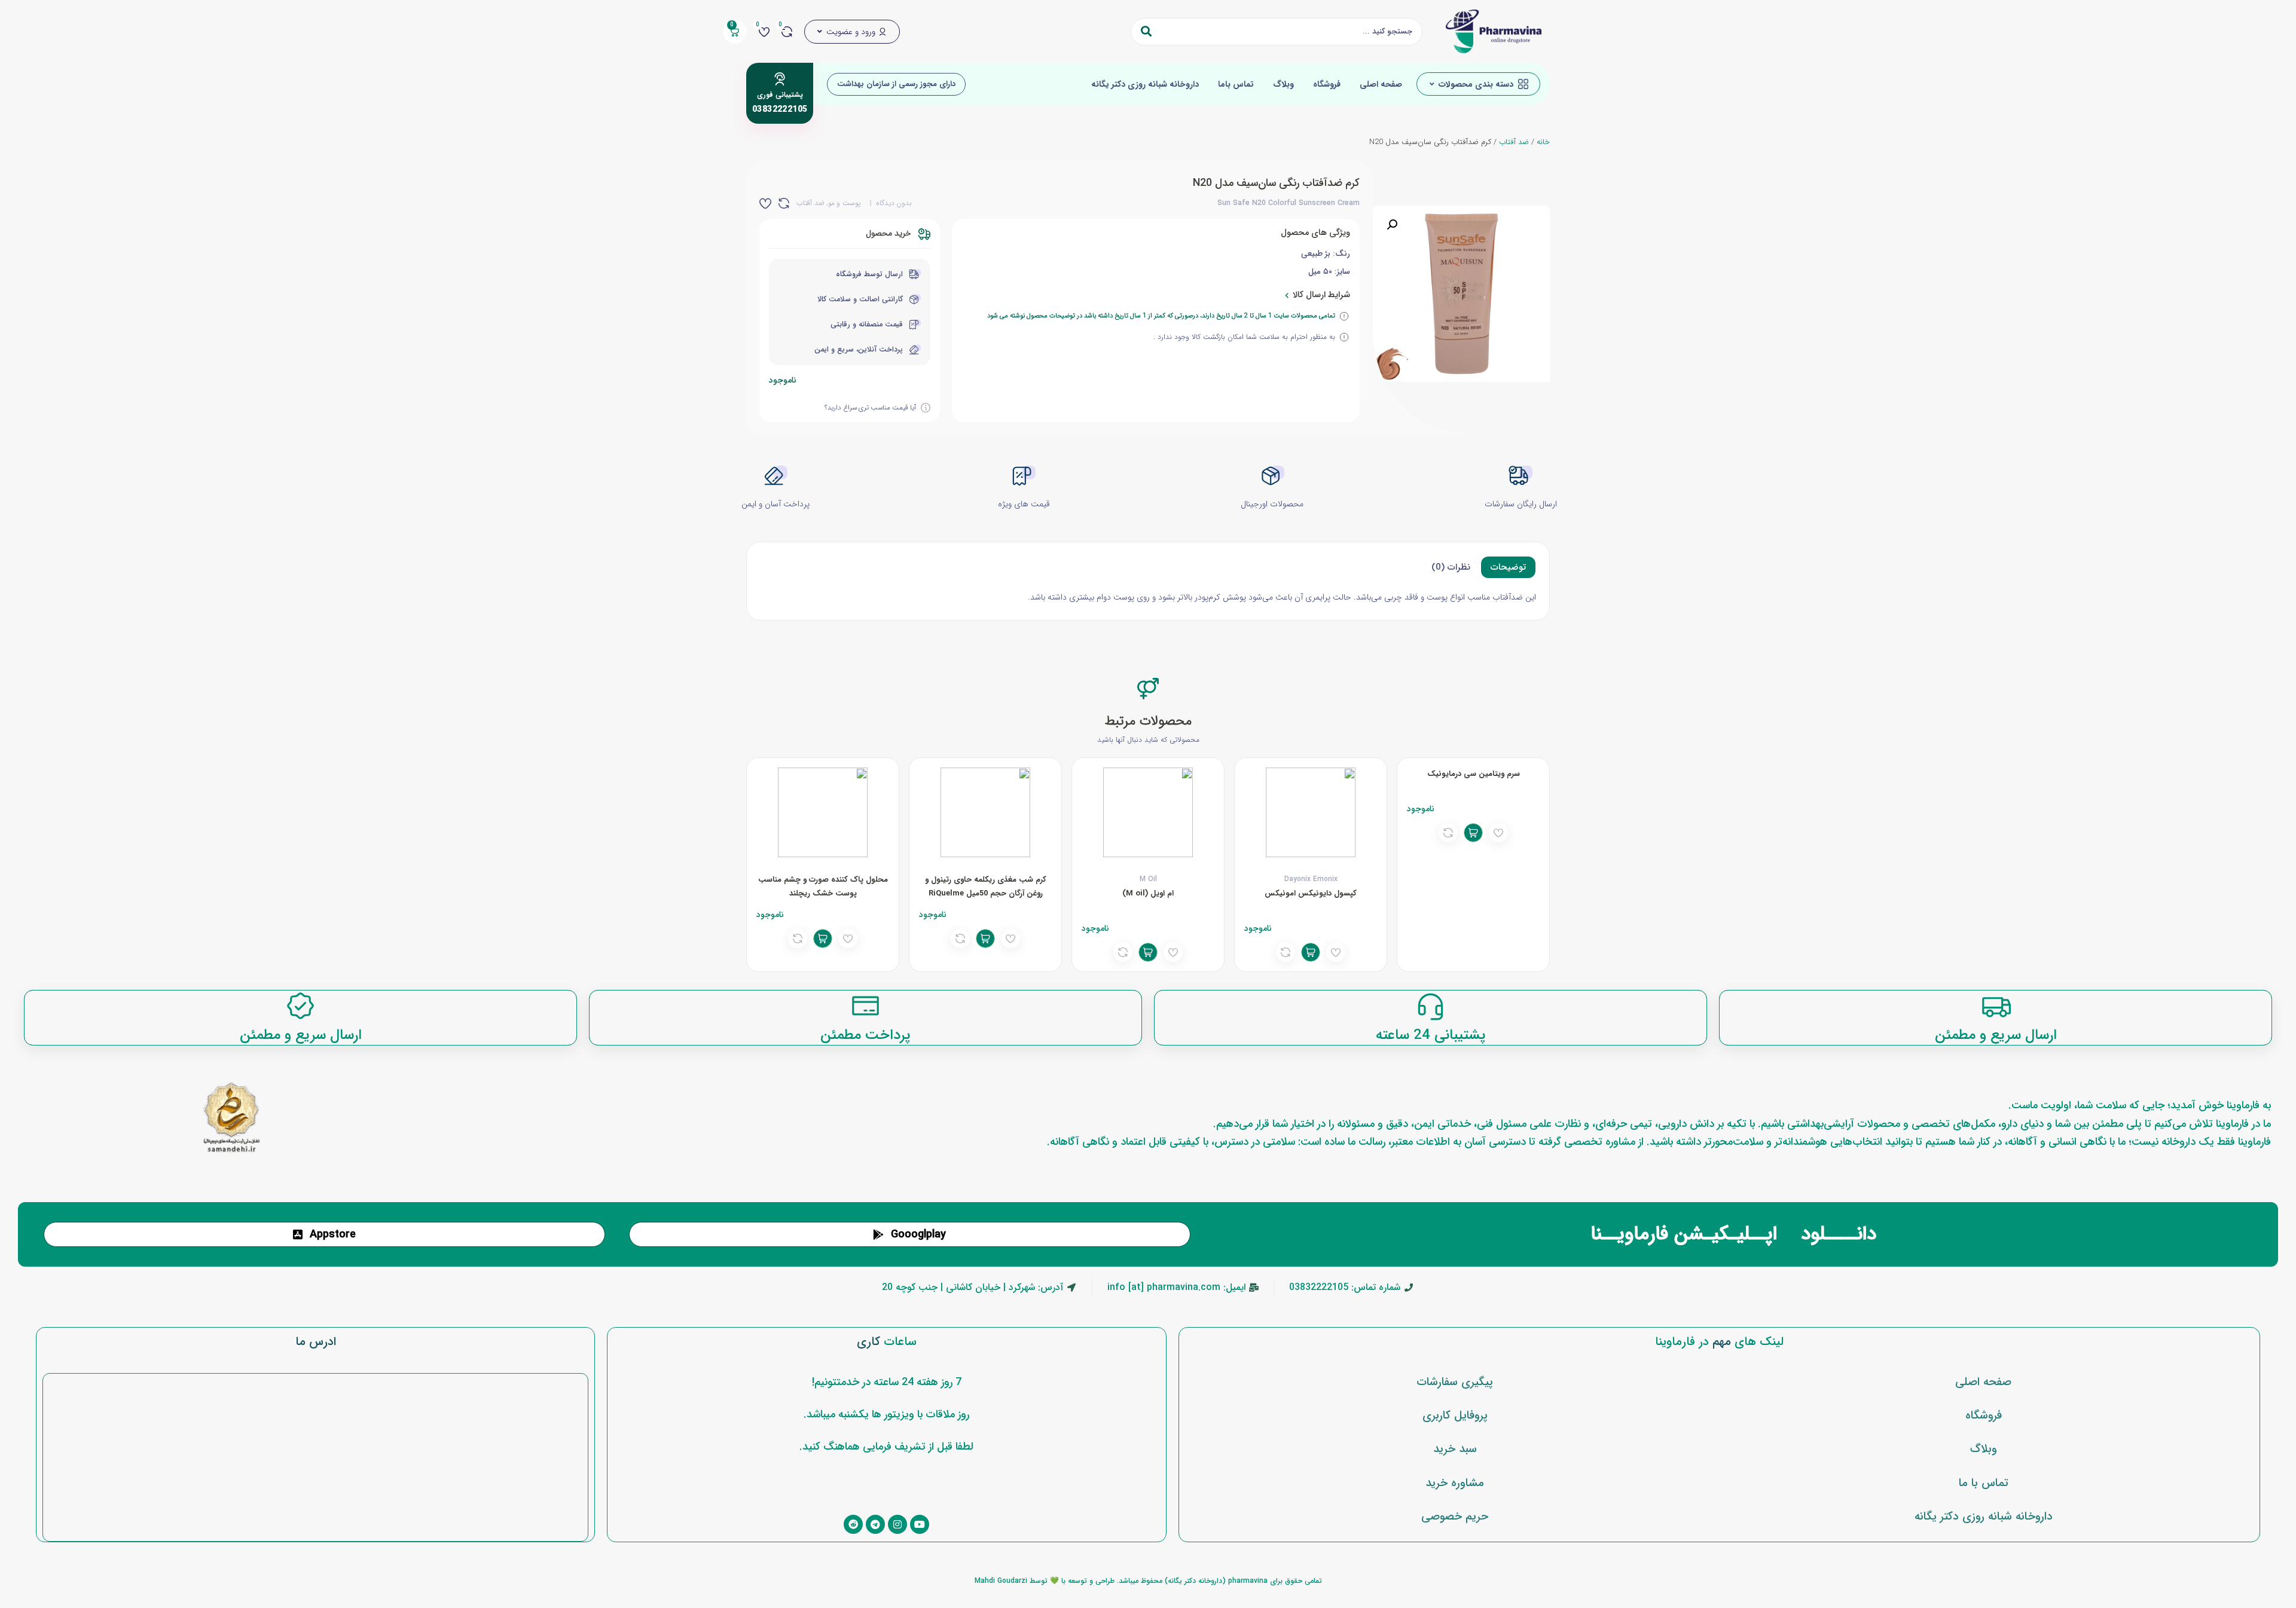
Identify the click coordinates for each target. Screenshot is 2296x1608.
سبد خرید (1455, 1449)
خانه (1543, 142)
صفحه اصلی (1381, 84)
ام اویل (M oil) (1148, 893)
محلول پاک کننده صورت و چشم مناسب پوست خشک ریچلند (823, 886)
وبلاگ (1283, 84)
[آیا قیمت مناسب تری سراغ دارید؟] (926, 408)
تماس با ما (1984, 1483)
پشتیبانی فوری (780, 95)
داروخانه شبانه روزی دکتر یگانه (1145, 84)
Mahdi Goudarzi (1001, 1581)
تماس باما (1236, 84)
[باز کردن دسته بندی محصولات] (1432, 84)
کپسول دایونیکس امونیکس (1311, 893)
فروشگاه (1327, 84)
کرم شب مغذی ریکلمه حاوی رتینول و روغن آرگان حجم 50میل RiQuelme (986, 886)
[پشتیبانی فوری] (780, 79)
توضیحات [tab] (1508, 567)
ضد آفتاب (1514, 142)
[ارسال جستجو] (1146, 32)
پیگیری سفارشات (1455, 1382)
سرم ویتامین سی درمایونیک (1474, 774)
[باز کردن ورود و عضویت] (820, 32)
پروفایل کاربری (1455, 1416)
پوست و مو (844, 203)
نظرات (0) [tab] (1451, 567)
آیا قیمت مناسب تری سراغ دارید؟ (870, 408)
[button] (1392, 225)
